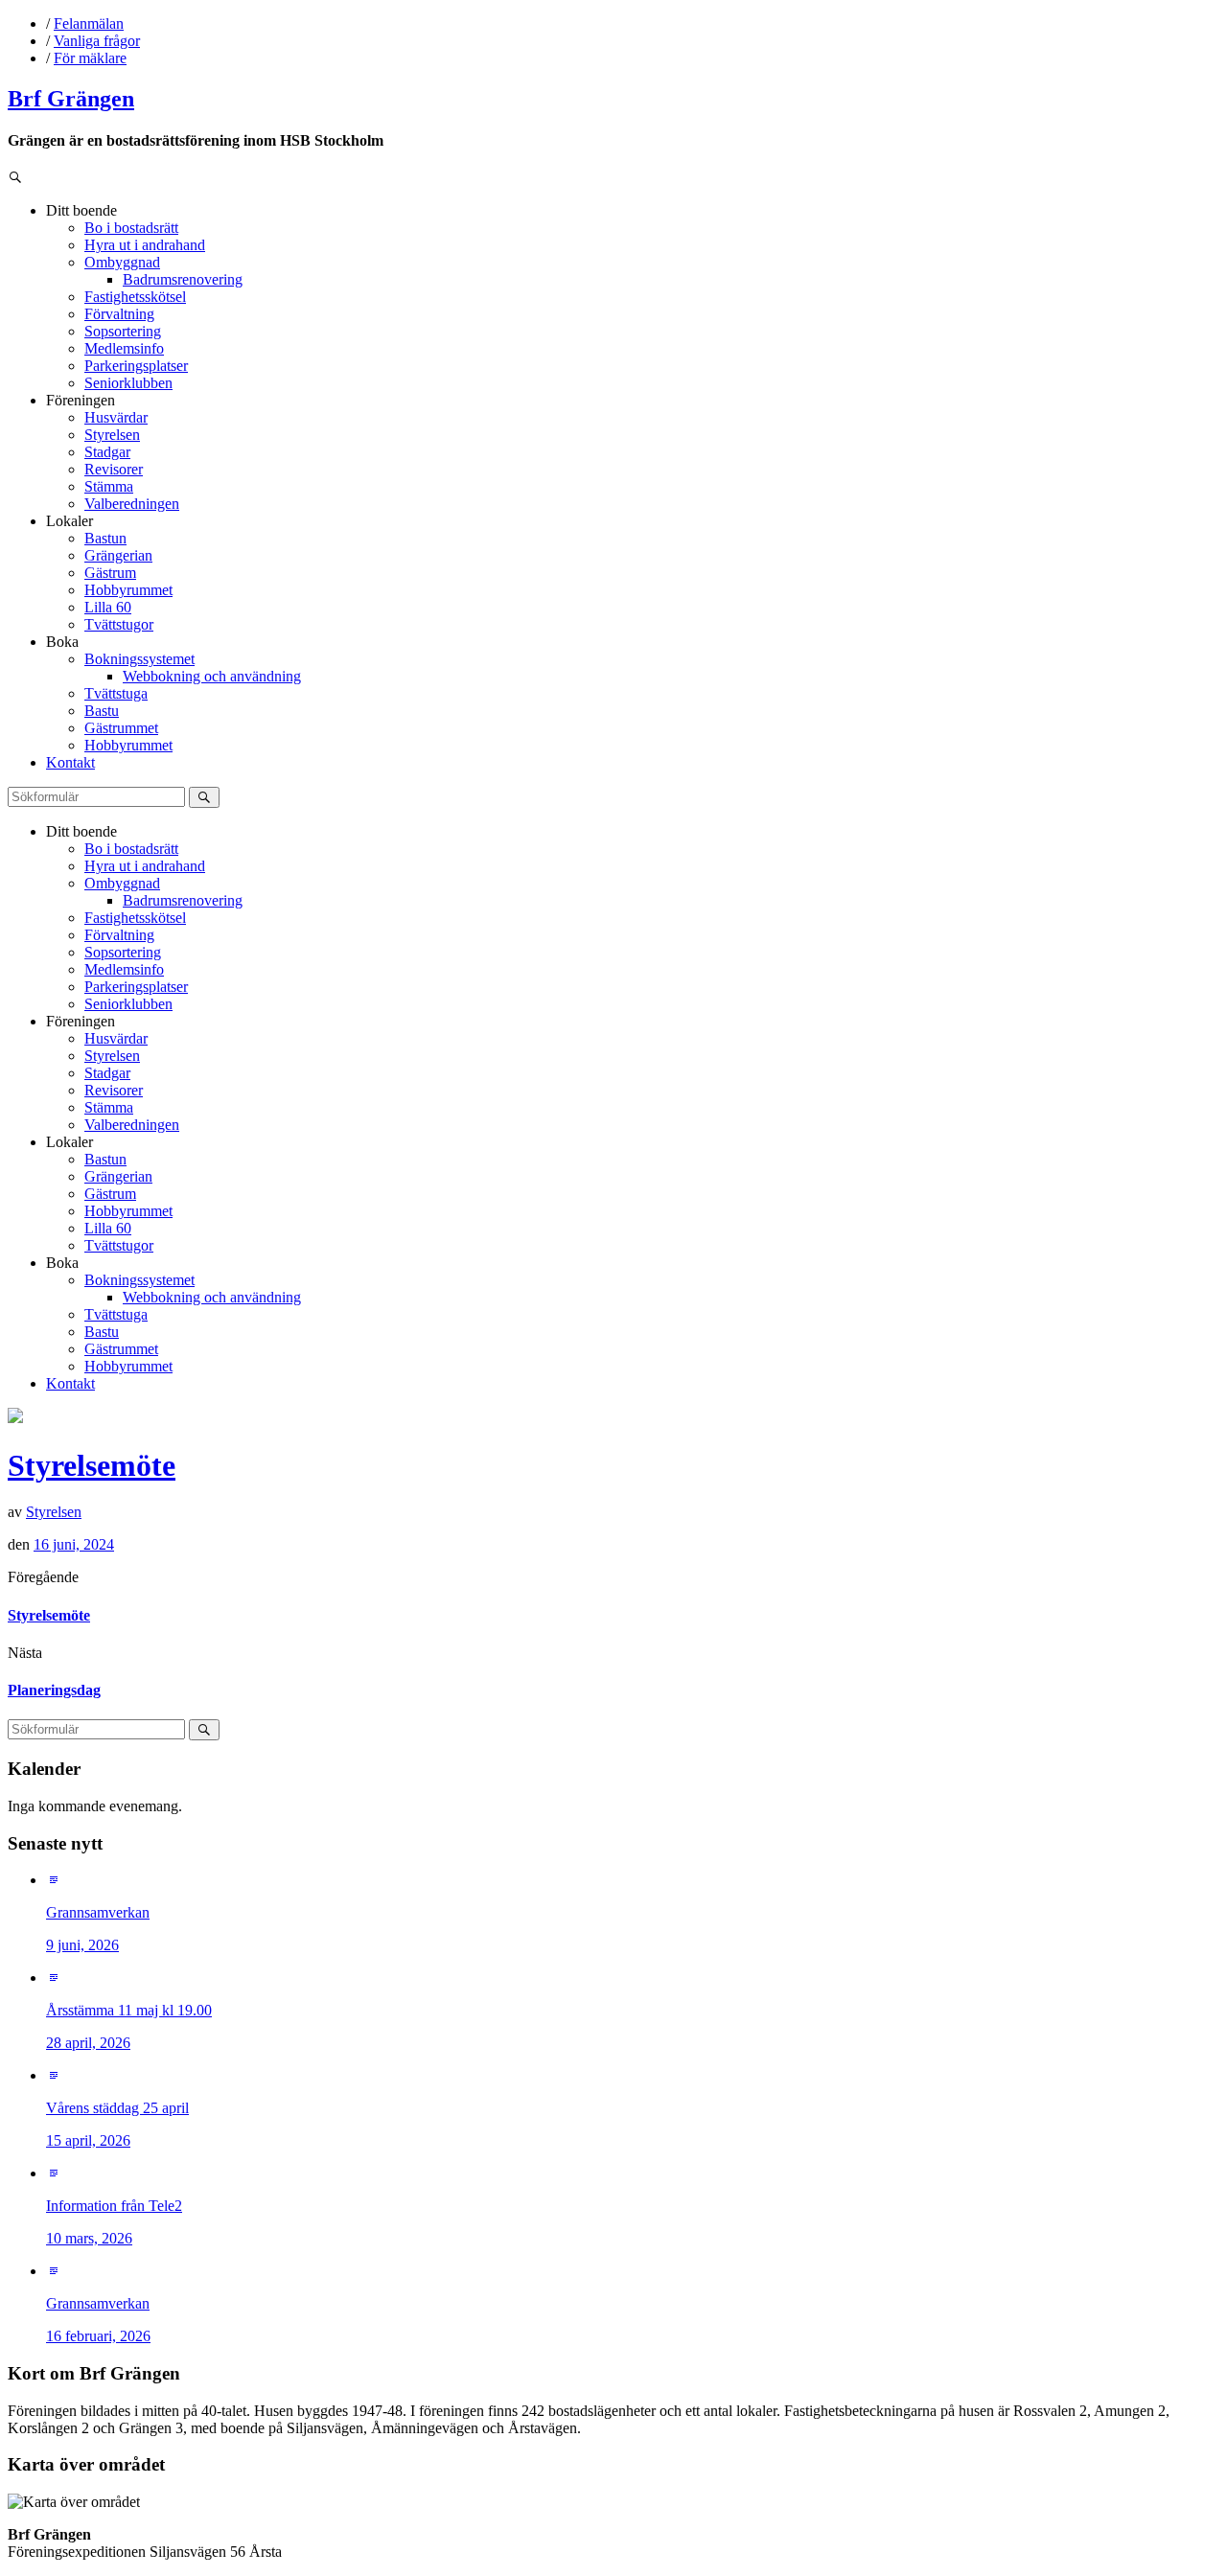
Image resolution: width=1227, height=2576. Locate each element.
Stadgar (107, 452)
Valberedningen (132, 504)
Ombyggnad (122, 262)
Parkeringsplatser (136, 366)
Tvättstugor (119, 624)
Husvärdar (116, 417)
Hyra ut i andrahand (145, 245)
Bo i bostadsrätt (131, 228)
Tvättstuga (116, 693)
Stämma (109, 486)
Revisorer (114, 469)
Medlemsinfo (124, 348)
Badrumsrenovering (183, 279)
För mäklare (90, 58)
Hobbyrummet (128, 590)
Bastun (105, 538)
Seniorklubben (128, 383)
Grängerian (118, 555)
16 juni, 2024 (74, 1544)
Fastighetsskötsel (135, 297)
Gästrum (110, 573)
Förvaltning (119, 314)
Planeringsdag (54, 1690)
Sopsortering (123, 331)
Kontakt (70, 762)
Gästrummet (121, 728)
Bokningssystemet (139, 659)
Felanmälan (89, 23)
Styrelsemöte (92, 1465)
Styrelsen (112, 435)
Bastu (102, 711)
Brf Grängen (71, 99)
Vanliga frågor (97, 41)
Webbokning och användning (212, 676)
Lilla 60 (108, 607)
